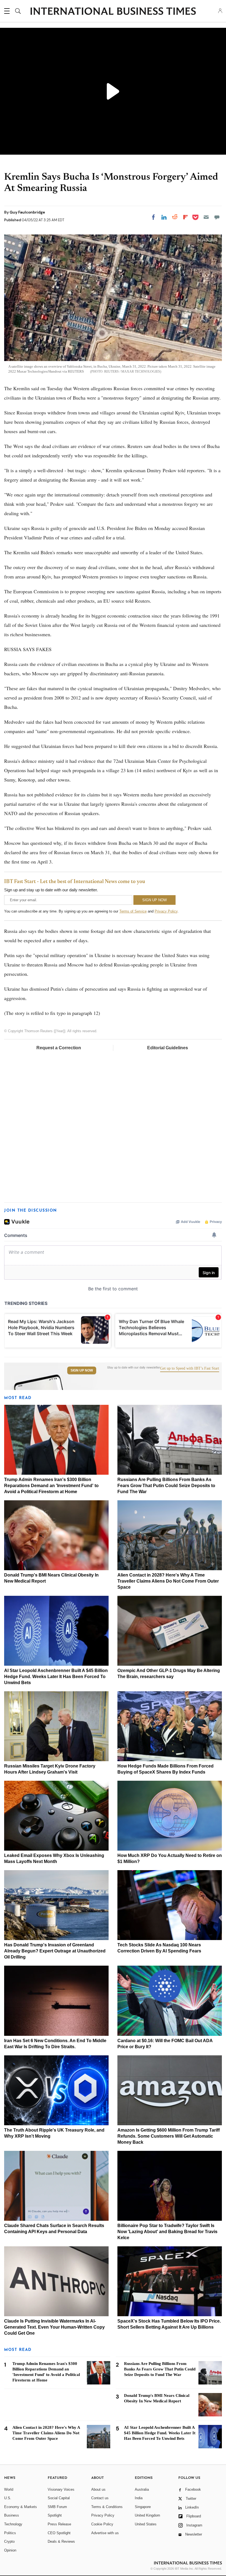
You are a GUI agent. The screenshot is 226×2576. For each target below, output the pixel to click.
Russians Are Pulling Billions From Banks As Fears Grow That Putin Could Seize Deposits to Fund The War (166, 1486)
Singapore (143, 2507)
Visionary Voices (61, 2489)
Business (12, 2515)
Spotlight (55, 2515)
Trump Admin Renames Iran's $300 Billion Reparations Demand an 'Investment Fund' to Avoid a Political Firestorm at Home (51, 1486)
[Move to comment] (217, 217)
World (9, 2489)
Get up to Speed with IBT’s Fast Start (190, 1368)
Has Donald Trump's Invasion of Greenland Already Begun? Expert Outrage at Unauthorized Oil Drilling (55, 1951)
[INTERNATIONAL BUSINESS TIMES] (113, 12)
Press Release (59, 2524)
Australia (142, 2489)
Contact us (100, 2498)
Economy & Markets (21, 2507)
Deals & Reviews (61, 2541)
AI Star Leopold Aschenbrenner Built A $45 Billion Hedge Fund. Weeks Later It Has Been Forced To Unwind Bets (56, 1677)
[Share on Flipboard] (185, 217)
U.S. (8, 2498)
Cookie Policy (102, 2524)
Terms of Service (133, 911)
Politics (10, 2533)
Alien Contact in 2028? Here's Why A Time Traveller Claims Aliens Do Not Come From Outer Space (168, 1581)
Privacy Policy (166, 911)
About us (98, 2489)
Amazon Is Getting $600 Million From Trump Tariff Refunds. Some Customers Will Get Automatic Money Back (169, 2136)
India (139, 2498)
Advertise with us (105, 2533)
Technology (13, 2524)
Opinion (10, 2550)
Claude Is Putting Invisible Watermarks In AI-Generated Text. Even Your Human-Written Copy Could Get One (54, 2327)
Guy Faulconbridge (27, 212)
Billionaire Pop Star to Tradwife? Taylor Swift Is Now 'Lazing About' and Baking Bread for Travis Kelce (167, 2232)
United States (146, 2524)
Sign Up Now (82, 1370)
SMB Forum (57, 2507)
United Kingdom (147, 2515)
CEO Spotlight (59, 2533)
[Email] (206, 217)
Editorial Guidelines (168, 1048)
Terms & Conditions (107, 2507)
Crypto (9, 2541)
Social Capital (59, 2498)
